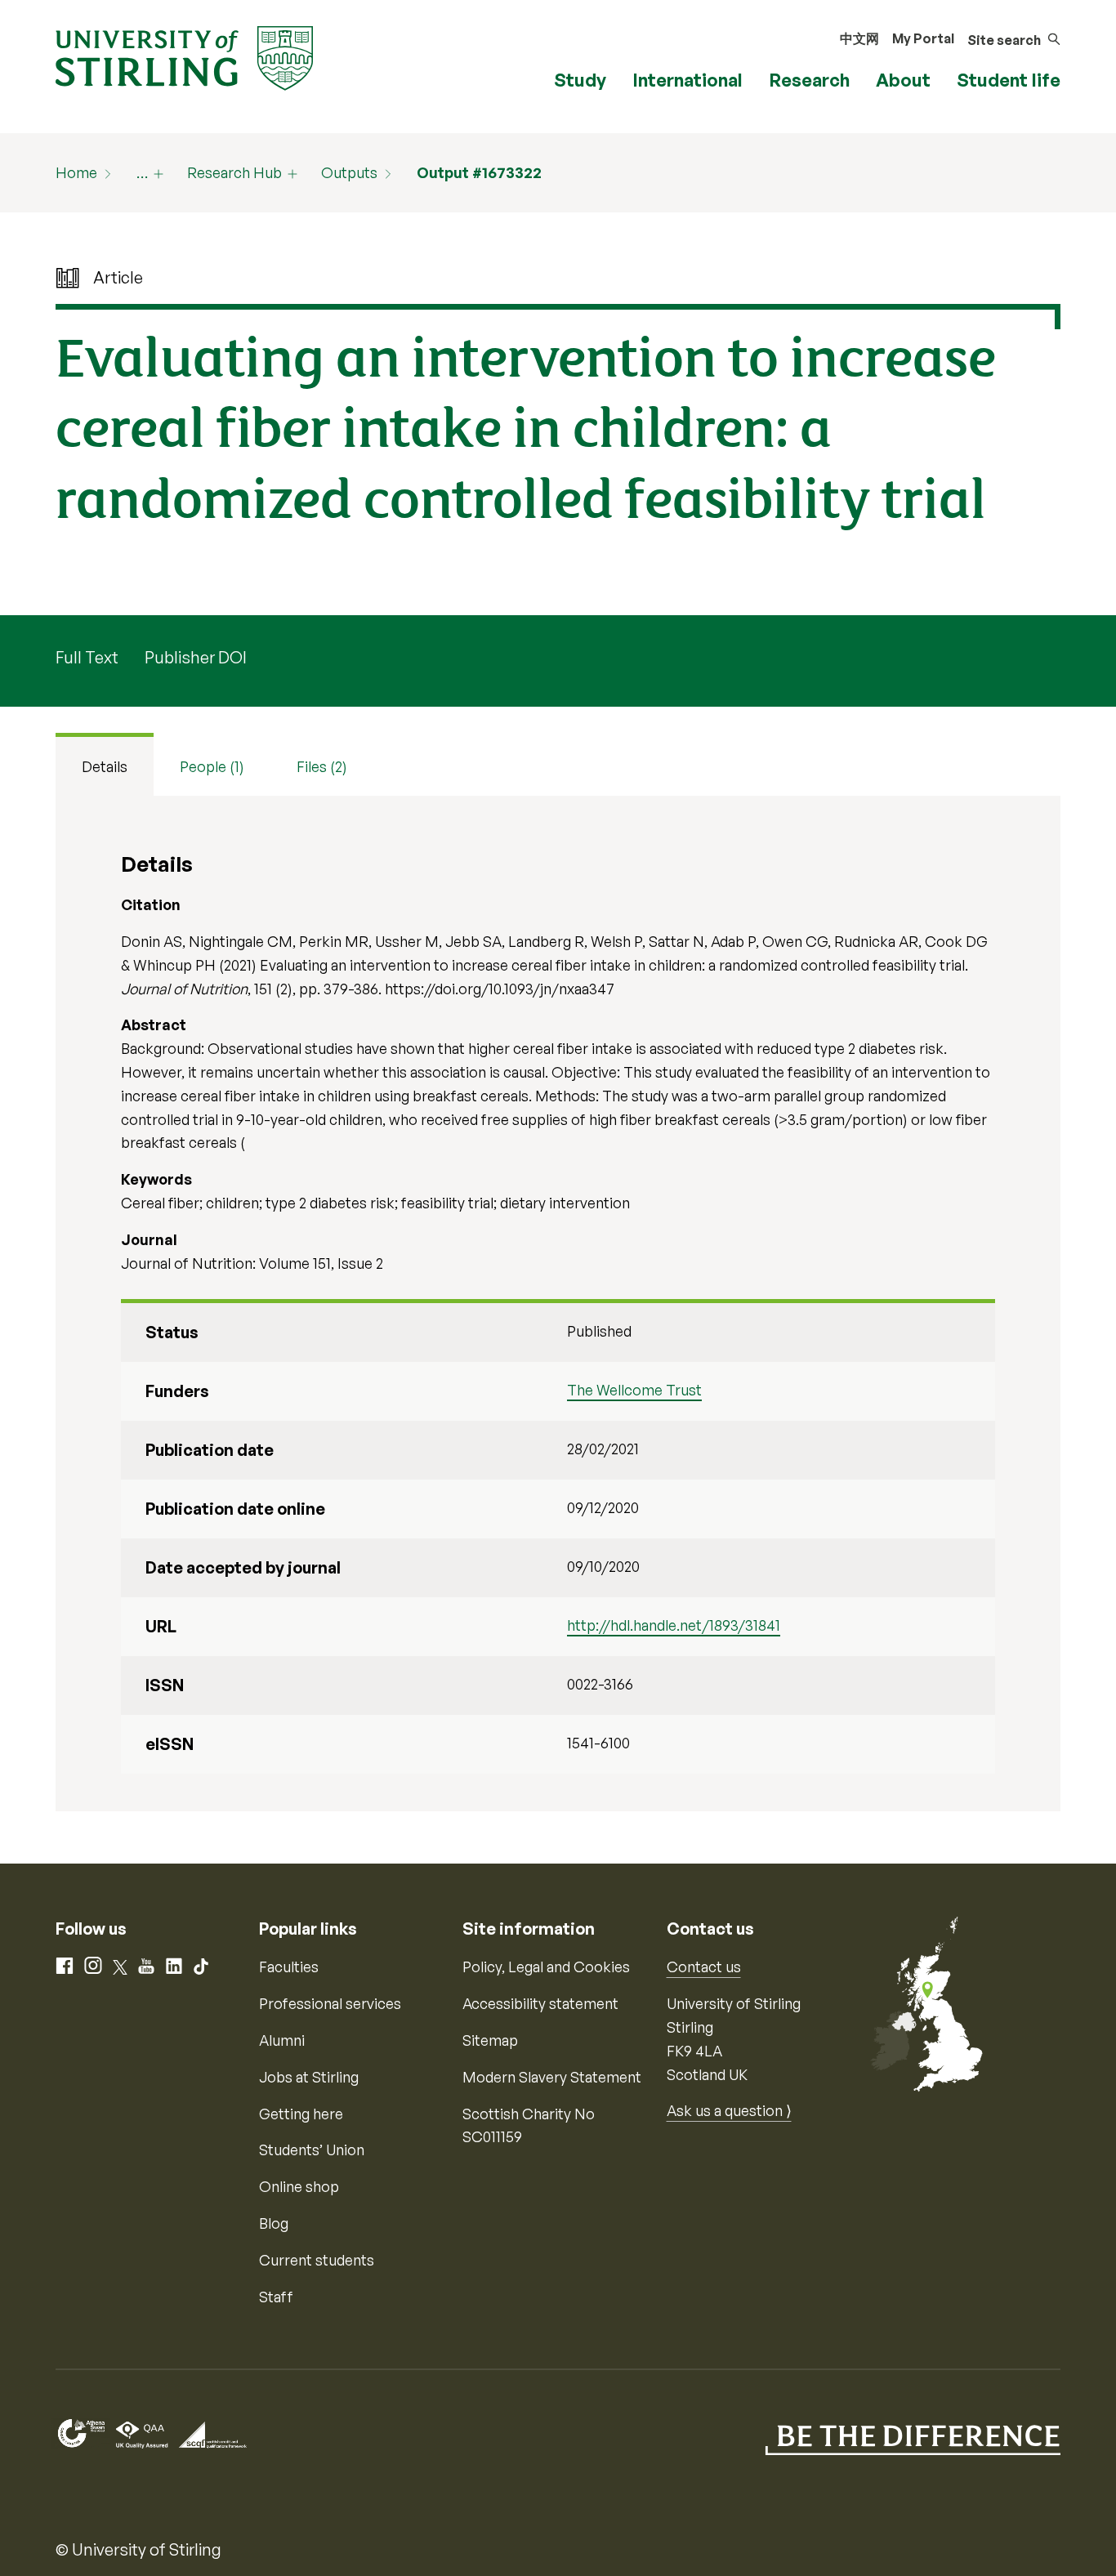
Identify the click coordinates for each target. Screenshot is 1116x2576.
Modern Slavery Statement (552, 2077)
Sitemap (490, 2040)
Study (580, 80)
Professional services (330, 2003)
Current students (317, 2260)
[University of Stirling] (184, 56)
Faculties (289, 1967)
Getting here (301, 2114)
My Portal (923, 38)
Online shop (299, 2186)
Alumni (282, 2040)
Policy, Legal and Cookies (546, 1967)
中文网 (859, 38)
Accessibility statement (540, 2003)
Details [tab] (105, 766)
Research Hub (234, 172)
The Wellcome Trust (634, 1390)
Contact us (704, 1967)
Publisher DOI (196, 657)
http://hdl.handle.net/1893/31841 (674, 1625)
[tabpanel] (558, 1304)
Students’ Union (312, 2150)
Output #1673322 (479, 172)
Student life (1009, 80)
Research (809, 80)
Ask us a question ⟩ (729, 2110)
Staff (276, 2297)
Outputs (349, 172)
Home (76, 172)
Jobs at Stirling (309, 2077)
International (687, 80)
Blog (274, 2223)
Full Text (87, 657)
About (903, 80)
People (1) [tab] (212, 766)
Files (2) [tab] (322, 766)
